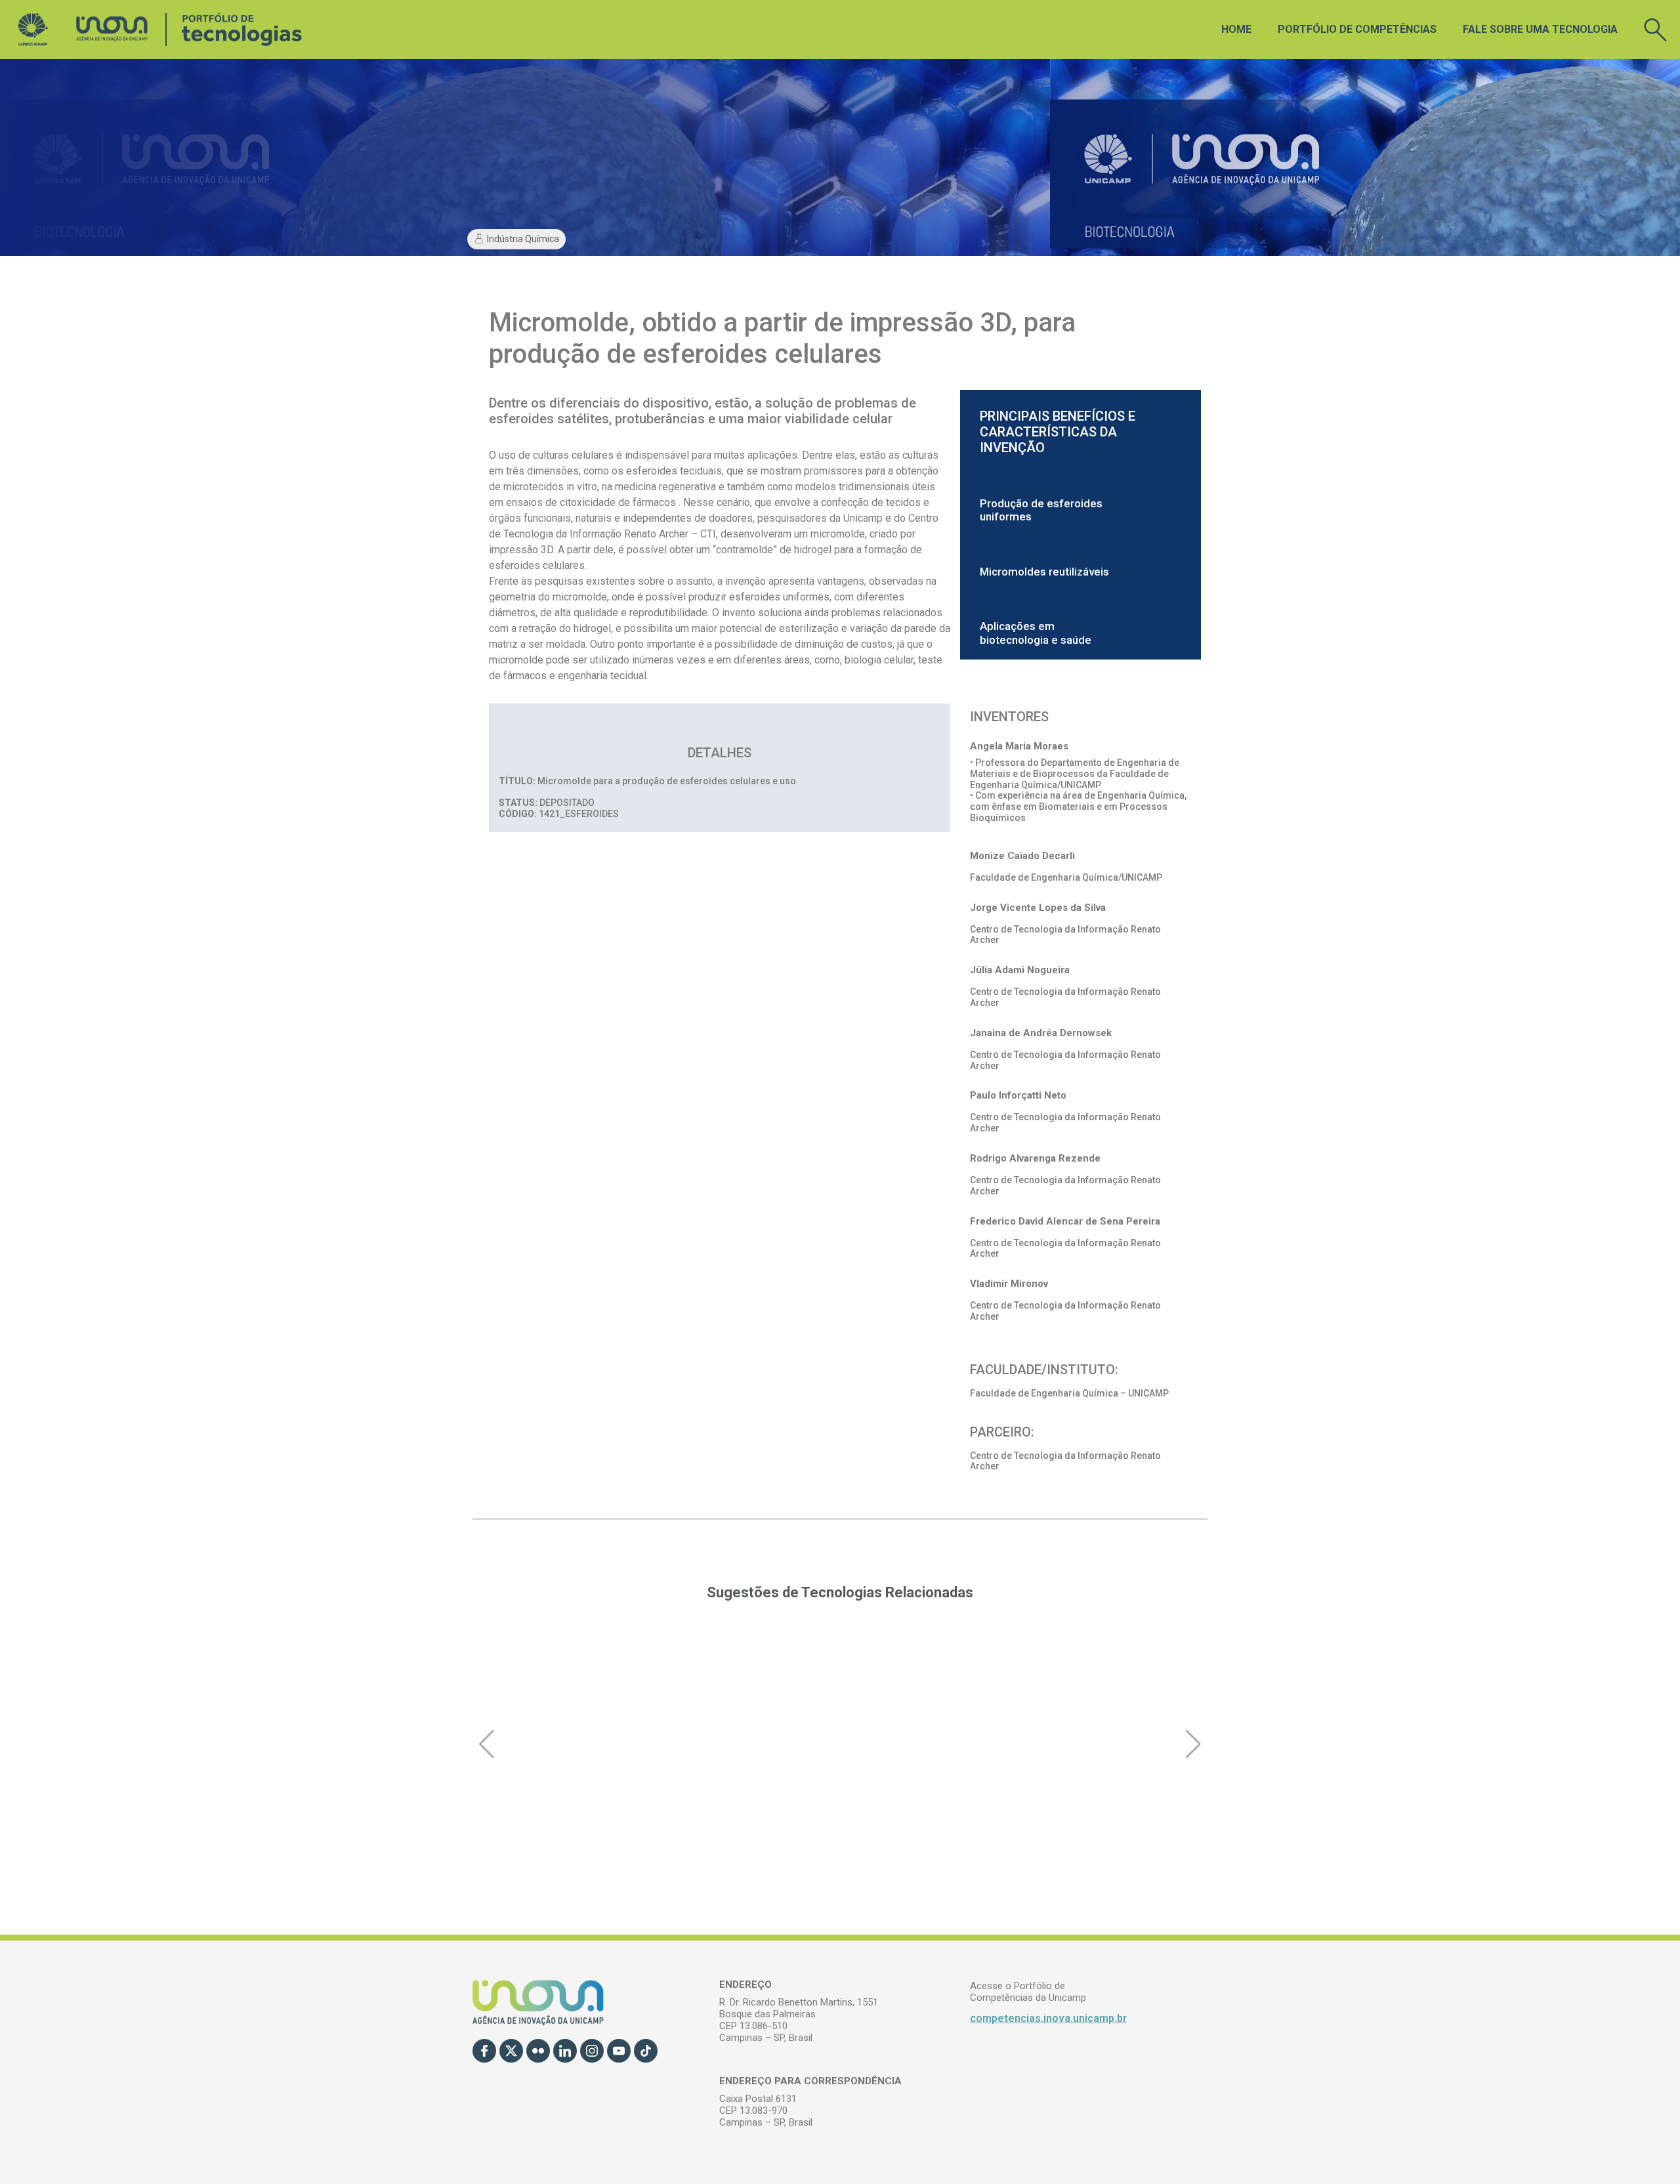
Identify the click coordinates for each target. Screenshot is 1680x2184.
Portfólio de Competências (1357, 29)
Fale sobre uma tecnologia (1540, 29)
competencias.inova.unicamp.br (1048, 2018)
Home (1236, 29)
